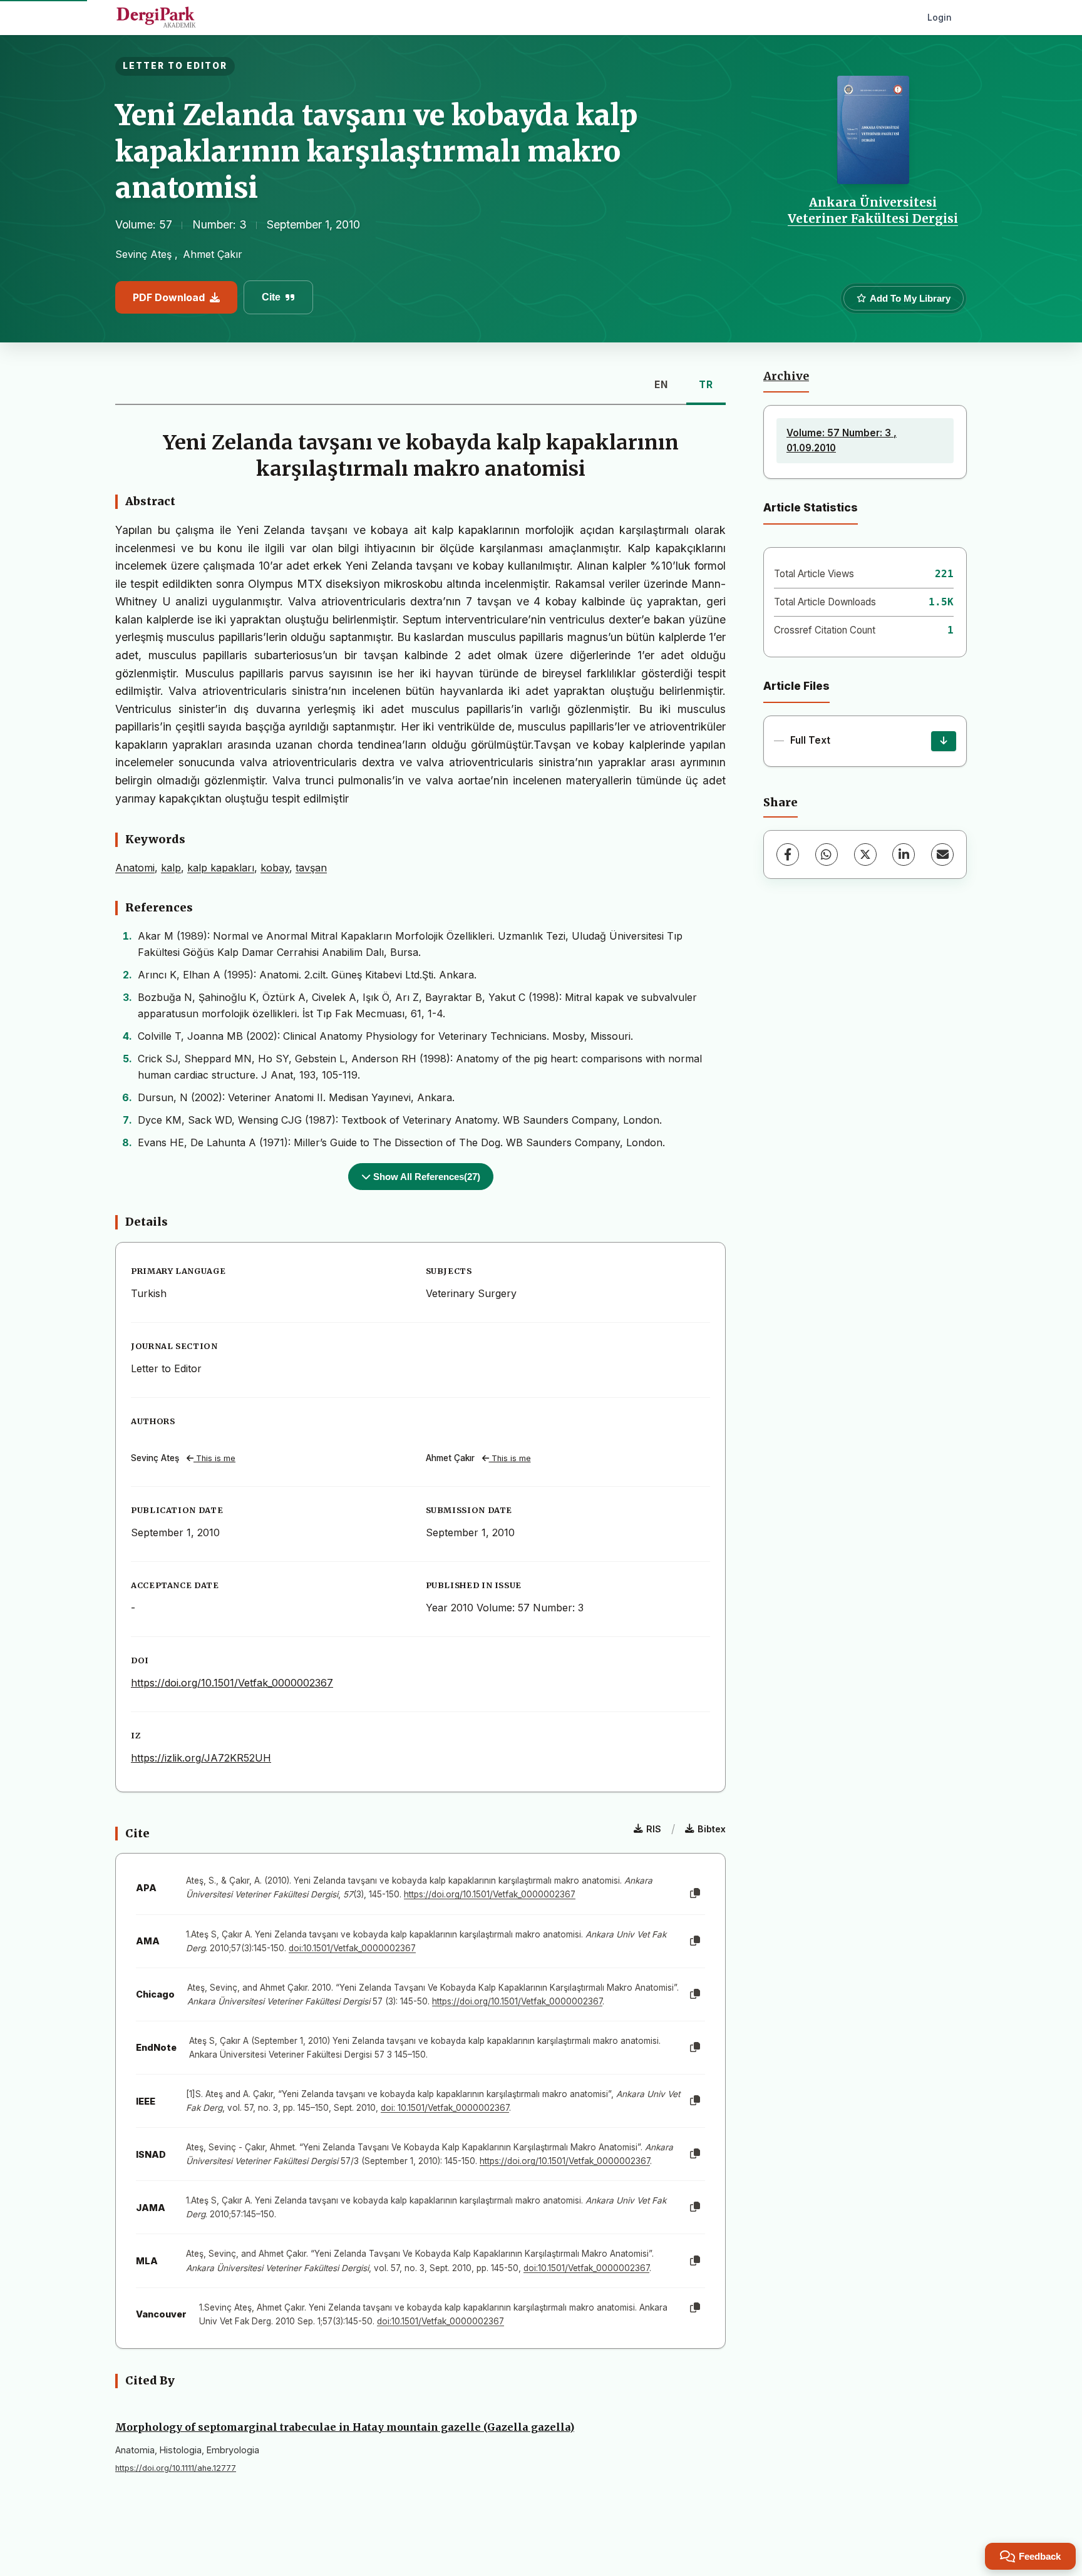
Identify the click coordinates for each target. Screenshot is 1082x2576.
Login (940, 17)
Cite (271, 297)
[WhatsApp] (827, 854)
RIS (654, 1829)
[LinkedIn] (904, 854)
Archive (786, 376)
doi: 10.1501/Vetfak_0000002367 (445, 2108)
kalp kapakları (221, 868)
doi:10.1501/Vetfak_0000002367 (352, 1948)
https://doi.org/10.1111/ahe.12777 (176, 2468)
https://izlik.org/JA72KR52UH (201, 1758)
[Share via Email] (942, 854)
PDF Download (169, 297)
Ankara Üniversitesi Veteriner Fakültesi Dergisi (873, 210)
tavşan (311, 868)
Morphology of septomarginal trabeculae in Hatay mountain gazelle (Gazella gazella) (345, 2427)
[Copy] (695, 1894)
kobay (275, 868)
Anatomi (135, 868)
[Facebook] (788, 854)
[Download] (944, 741)
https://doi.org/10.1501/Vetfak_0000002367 (232, 1683)
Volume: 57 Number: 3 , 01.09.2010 (842, 440)
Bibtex (712, 1829)
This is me (214, 1458)
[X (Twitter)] (865, 854)
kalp (171, 868)
